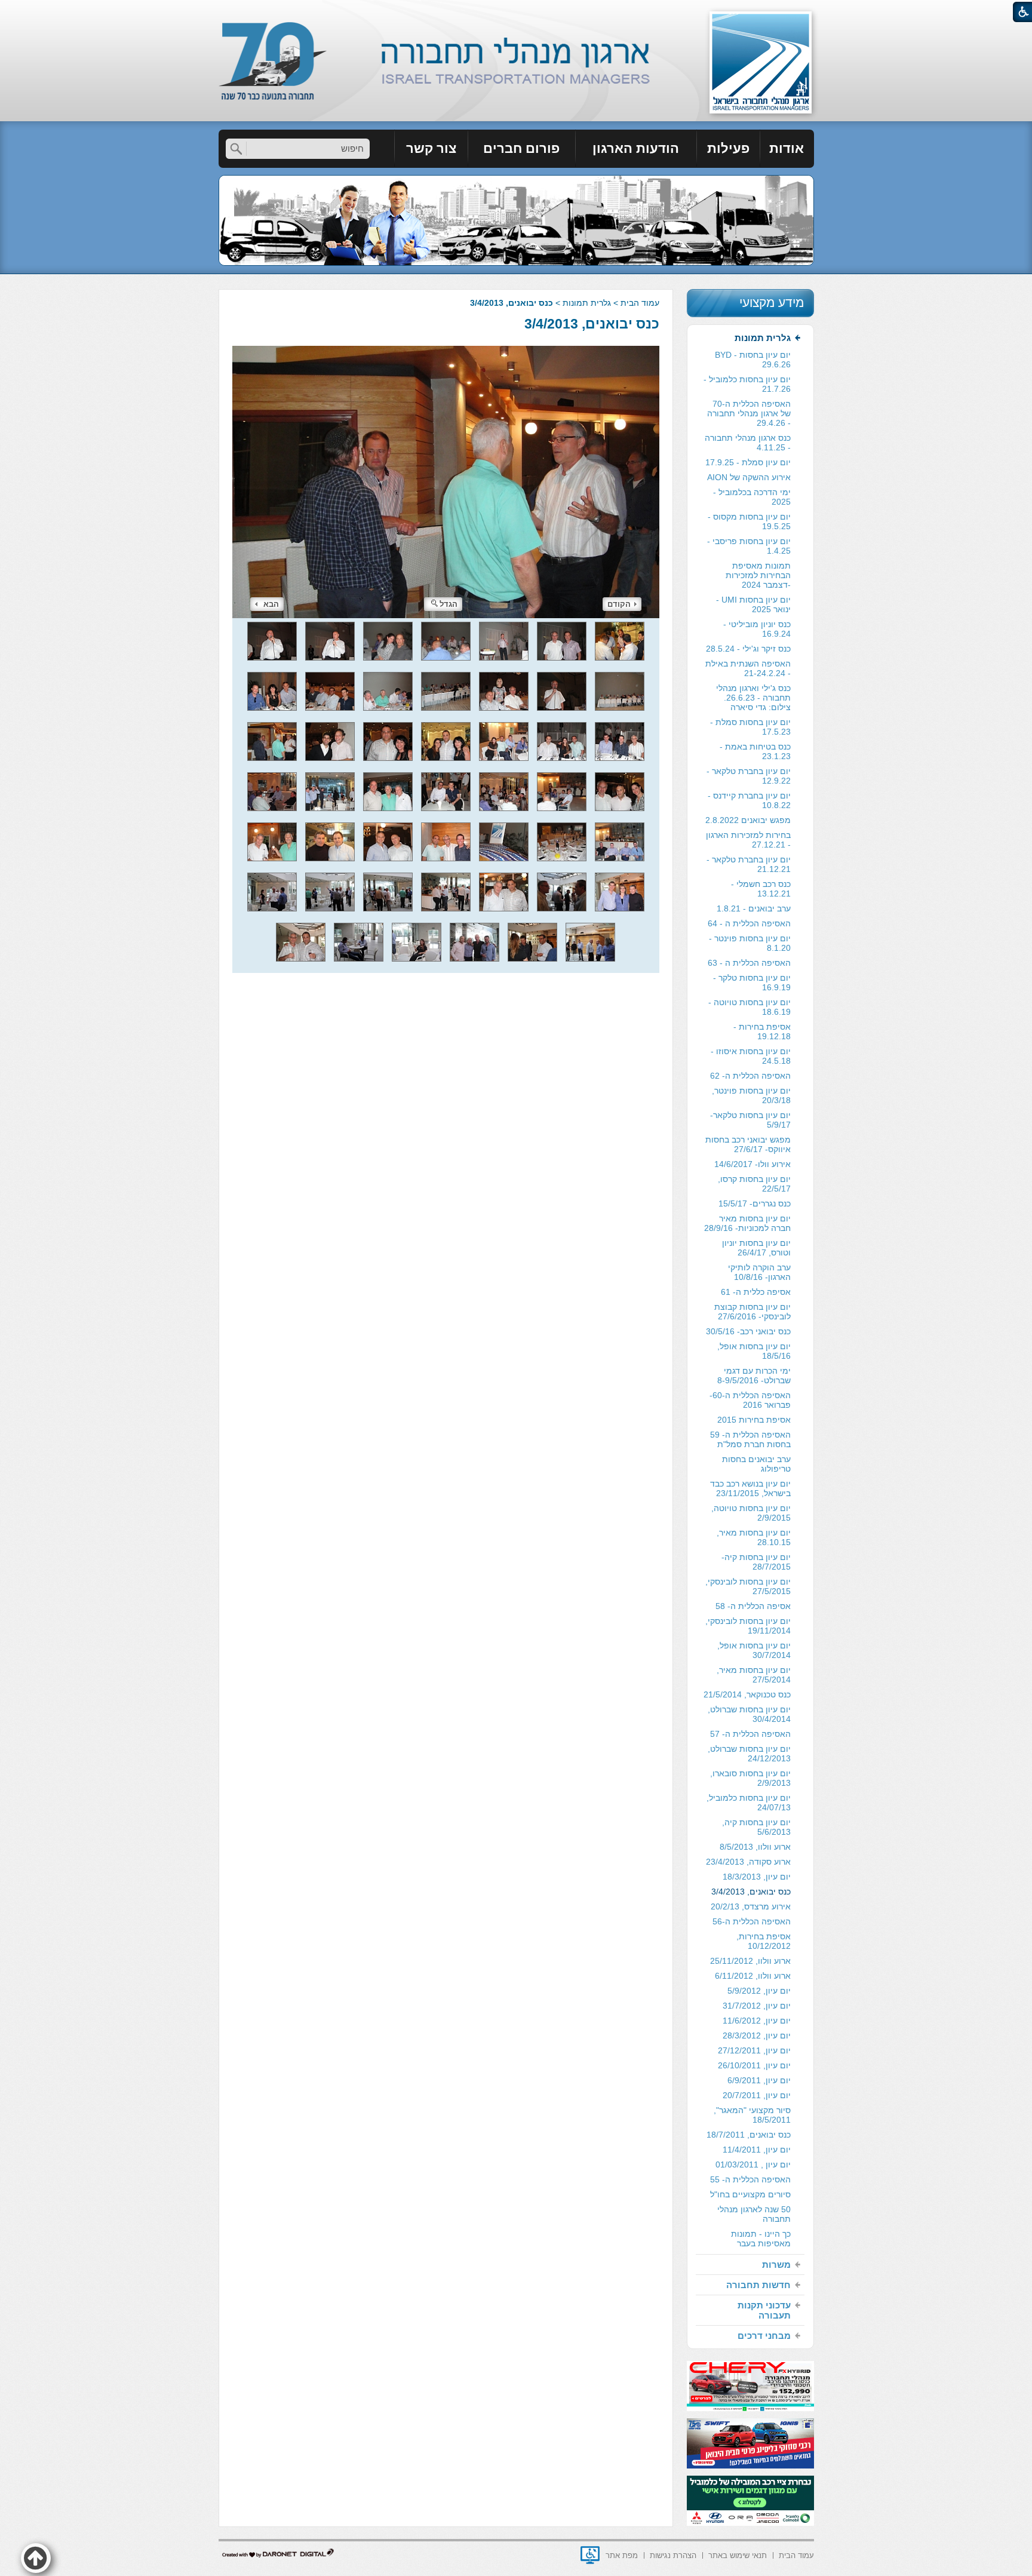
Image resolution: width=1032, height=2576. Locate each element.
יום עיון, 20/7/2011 (757, 2095)
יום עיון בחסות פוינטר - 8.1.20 (750, 943)
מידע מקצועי (772, 303)
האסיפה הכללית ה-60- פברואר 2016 (750, 1400)
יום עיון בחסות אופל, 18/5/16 (754, 1351)
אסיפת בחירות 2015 (754, 1420)
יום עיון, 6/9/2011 (759, 2080)
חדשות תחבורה (758, 2285)
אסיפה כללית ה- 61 (756, 1292)
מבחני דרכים (764, 2336)
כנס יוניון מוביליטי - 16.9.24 (757, 629)
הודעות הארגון (636, 148)
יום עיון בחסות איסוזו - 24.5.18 (751, 1056)
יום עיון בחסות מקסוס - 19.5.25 (749, 521)
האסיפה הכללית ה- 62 (750, 1076)
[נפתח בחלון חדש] (590, 2555)
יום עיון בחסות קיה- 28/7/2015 (756, 1562)
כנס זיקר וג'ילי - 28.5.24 (748, 649)
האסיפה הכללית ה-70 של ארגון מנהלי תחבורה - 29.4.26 (749, 413)
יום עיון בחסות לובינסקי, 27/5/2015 (748, 1586)
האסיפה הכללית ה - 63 (749, 963)
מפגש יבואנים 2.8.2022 (748, 820)
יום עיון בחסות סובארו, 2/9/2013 (750, 1778)
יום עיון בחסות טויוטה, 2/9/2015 (751, 1513)
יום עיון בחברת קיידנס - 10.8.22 (749, 800)
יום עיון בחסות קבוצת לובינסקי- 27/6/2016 (752, 1312)
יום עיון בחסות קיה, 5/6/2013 (756, 1827)
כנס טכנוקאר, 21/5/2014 (747, 1694)
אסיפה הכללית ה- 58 (753, 1606)
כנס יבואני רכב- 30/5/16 (748, 1331)
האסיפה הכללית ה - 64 (749, 923)
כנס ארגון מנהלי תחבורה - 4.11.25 (748, 443)
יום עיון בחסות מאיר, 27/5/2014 (754, 1675)
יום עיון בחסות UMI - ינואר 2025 (753, 604)
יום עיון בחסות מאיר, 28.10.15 (754, 1537)
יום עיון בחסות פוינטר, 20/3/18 (751, 1095)
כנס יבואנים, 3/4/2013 (592, 324)
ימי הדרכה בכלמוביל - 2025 (752, 497)
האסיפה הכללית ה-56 (752, 1921)
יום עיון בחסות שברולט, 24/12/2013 (749, 1754)
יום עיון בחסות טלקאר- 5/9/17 (750, 1120)
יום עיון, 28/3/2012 (757, 2035)
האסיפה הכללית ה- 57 (750, 1734)
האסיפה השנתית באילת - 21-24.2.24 (748, 668)
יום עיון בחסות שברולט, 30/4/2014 (749, 1714)
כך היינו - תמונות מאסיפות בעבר (761, 2239)
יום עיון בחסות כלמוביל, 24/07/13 (749, 1803)
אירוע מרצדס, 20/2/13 (751, 1906)
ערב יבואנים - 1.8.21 (754, 908)
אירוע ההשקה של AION (749, 477)
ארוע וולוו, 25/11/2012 (750, 1961)
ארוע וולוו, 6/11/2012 (753, 1976)
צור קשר (431, 148)
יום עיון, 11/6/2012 (757, 2021)
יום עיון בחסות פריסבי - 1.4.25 (749, 546)
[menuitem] (787, 149)
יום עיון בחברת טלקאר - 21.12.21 (749, 864)
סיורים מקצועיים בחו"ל (750, 2194)
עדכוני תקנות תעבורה (764, 2310)
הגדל (449, 604)
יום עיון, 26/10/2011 (754, 2065)
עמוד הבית (640, 303)
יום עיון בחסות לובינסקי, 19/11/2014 (748, 1626)
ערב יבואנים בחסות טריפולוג (756, 1464)
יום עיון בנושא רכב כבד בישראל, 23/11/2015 (750, 1488)
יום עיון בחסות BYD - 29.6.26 (753, 360)
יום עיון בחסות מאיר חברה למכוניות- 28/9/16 (747, 1223)
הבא (271, 604)
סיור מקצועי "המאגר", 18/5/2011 (752, 2115)
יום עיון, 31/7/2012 (757, 2006)
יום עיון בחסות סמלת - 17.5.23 (750, 727)
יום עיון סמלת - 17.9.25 (748, 462)
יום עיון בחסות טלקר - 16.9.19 (752, 982)
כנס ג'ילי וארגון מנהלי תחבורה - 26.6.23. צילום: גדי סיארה (753, 698)
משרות (776, 2265)
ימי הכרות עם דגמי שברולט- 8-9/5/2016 (754, 1375)
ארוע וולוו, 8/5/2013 (755, 1847)
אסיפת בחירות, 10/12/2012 (764, 1941)
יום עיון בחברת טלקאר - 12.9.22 (749, 776)
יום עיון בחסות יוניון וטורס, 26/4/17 (756, 1248)
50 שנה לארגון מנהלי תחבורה (754, 2214)
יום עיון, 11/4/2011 (757, 2150)
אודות (787, 148)
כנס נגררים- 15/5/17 (755, 1203)
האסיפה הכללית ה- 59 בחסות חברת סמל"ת (750, 1439)
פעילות (728, 148)
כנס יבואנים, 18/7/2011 (749, 2135)
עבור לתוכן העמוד (516, 12)
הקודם (619, 604)
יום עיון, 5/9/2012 (759, 1991)
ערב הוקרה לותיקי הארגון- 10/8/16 (759, 1272)
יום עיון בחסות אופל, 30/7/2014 (754, 1650)
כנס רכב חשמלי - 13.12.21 (761, 889)
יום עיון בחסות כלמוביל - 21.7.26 (747, 384)
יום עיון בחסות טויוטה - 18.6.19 (750, 1007)
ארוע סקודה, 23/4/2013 (748, 1862)
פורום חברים (521, 148)
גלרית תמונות (587, 303)
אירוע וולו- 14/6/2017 (752, 1164)
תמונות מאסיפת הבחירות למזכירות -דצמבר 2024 (758, 575)
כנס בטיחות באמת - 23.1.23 (755, 751)
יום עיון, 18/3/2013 (757, 1877)
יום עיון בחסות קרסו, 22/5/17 (754, 1184)
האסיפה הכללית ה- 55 (750, 2179)
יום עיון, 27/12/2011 (754, 2050)
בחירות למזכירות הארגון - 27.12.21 (748, 840)
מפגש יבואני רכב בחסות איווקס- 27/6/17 (748, 1144)
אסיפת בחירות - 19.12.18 (762, 1031)
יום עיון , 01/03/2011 (753, 2164)
